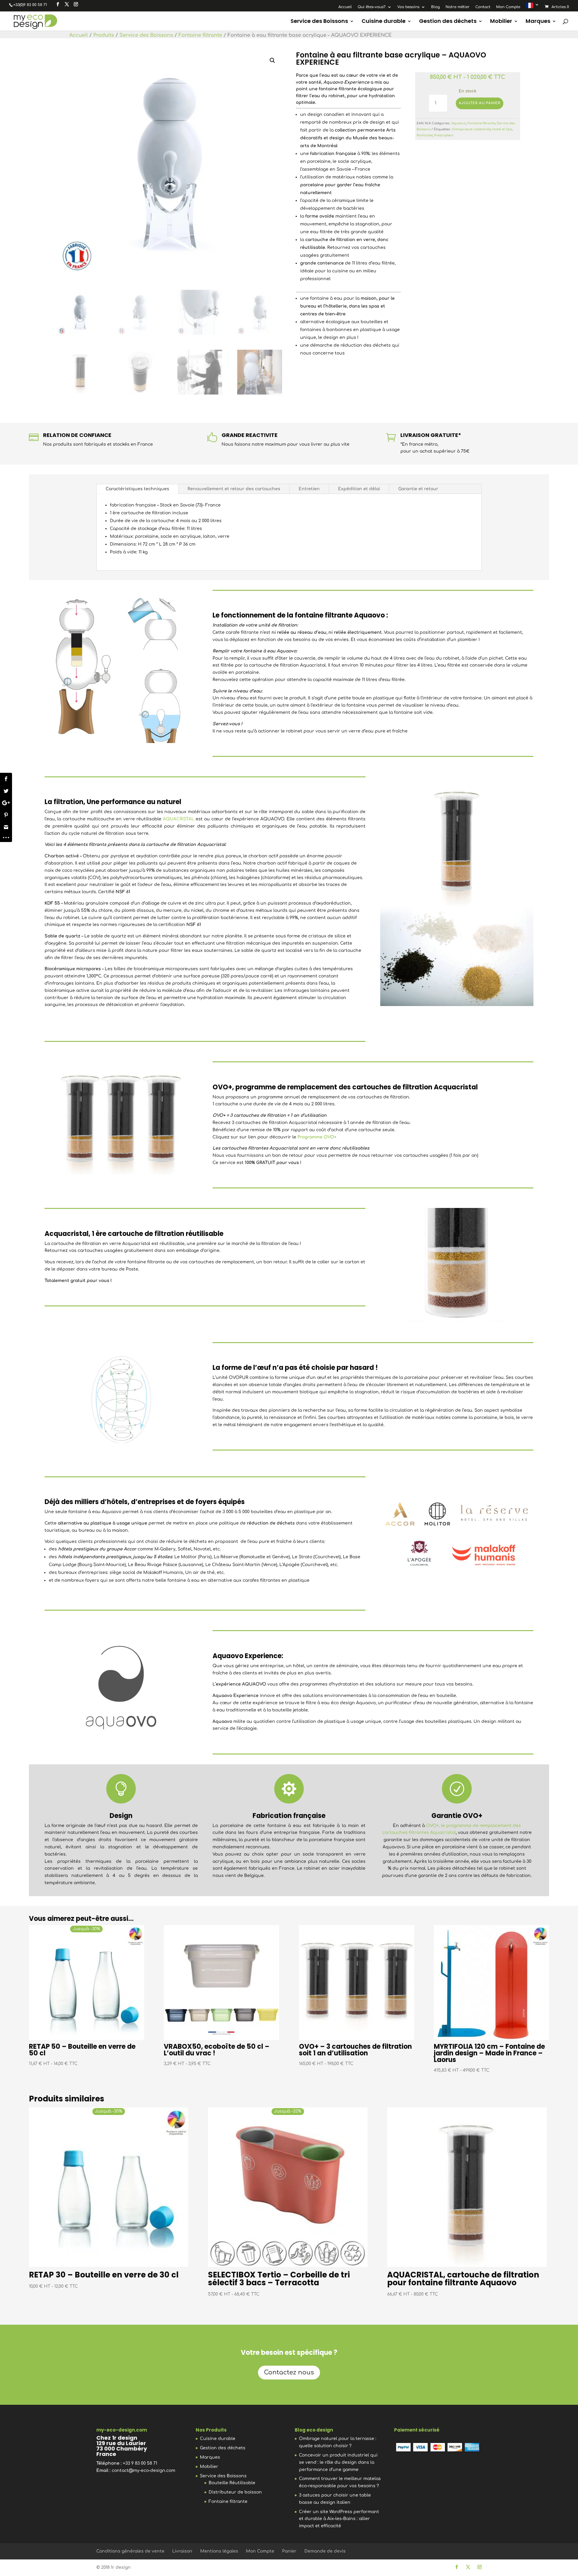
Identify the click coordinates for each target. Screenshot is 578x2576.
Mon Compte (508, 7)
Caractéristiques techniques (137, 489)
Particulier (425, 135)
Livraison (182, 2551)
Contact (483, 7)
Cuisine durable (384, 22)
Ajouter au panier (480, 103)
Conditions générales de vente (130, 2551)
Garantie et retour (418, 489)
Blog (435, 7)
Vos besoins (408, 7)
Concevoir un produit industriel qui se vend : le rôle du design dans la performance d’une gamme (338, 2462)
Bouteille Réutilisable (232, 2483)
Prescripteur (444, 135)
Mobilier (501, 22)
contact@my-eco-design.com (143, 2471)
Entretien (309, 489)
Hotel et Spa (502, 129)
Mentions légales (219, 2551)
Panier (289, 2551)
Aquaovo (459, 123)
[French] (533, 7)
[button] (272, 60)
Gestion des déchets (448, 22)
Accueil (345, 7)
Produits (104, 35)
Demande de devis (325, 2551)
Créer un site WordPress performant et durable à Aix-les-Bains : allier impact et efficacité (339, 2519)
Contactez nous (289, 2372)
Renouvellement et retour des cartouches (234, 489)
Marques (538, 22)
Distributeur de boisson (235, 2492)
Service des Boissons (319, 22)
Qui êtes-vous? (372, 7)
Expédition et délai (359, 489)
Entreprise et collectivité (471, 129)
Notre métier (458, 7)
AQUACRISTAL (179, 819)
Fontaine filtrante (200, 35)
